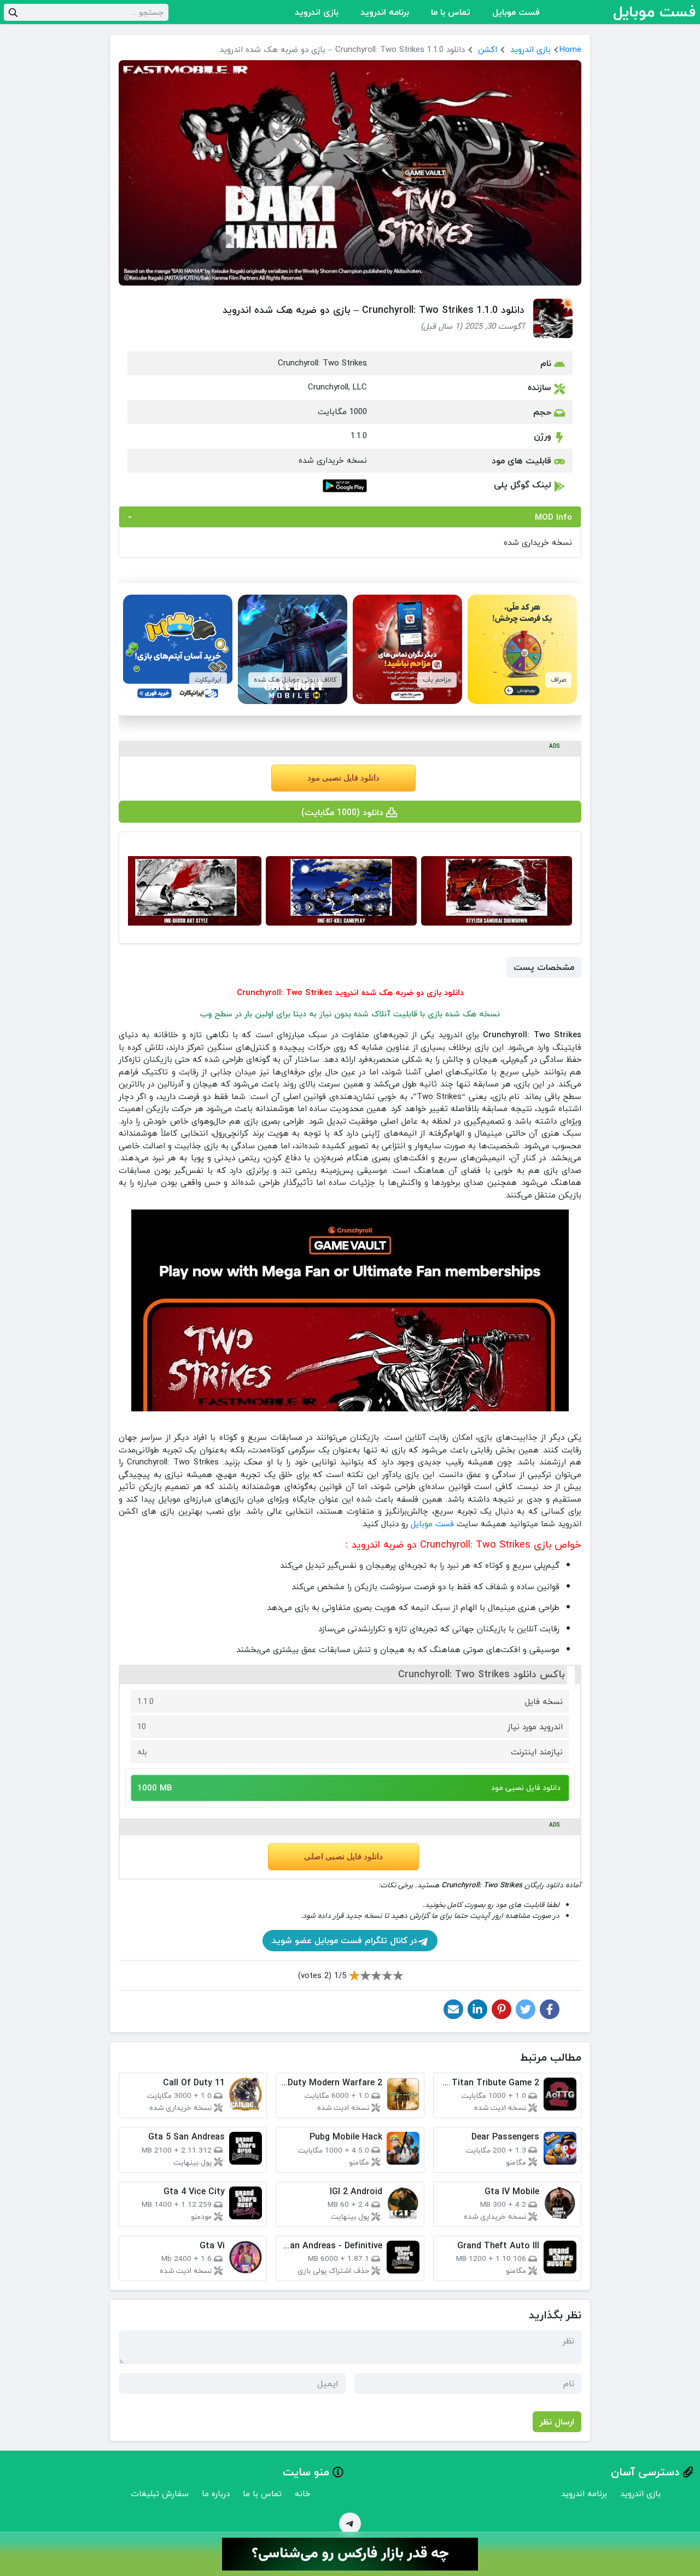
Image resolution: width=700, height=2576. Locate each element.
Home (570, 49)
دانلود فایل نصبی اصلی (343, 1857)
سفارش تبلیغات (160, 2493)
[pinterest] (501, 2009)
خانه (303, 2493)
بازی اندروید (317, 12)
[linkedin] (477, 2009)
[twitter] (526, 2009)
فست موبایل (516, 12)
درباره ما (216, 2493)
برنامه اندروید (385, 12)
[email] (453, 2009)
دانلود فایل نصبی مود (343, 778)
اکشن (488, 49)
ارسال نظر (557, 2422)
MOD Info (553, 517)
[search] (13, 12)
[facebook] (550, 2009)
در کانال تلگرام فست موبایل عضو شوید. (343, 1940)
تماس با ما (451, 12)
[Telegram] (350, 2523)
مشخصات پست (544, 967)
